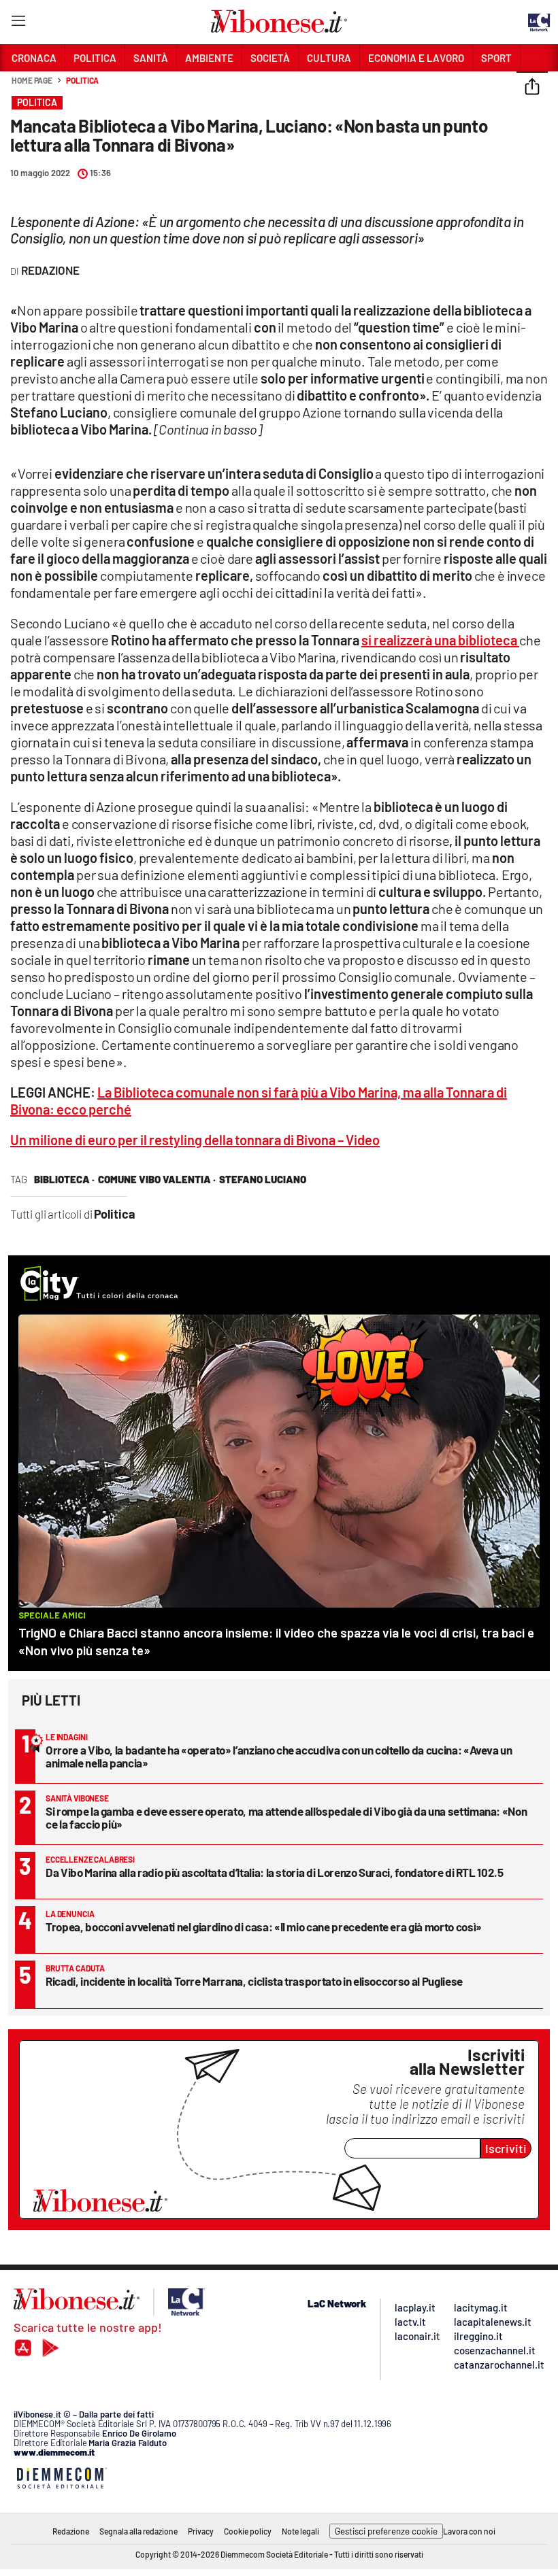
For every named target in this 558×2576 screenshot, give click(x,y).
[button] (532, 88)
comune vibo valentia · (157, 1179)
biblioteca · (64, 1179)
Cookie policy (248, 2531)
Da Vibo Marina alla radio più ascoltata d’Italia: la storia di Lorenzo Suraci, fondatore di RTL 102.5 (275, 1872)
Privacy (201, 2531)
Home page (32, 80)
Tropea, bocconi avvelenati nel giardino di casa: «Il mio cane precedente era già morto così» (264, 1927)
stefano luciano (263, 1179)
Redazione (71, 2531)
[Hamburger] (18, 23)
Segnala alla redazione (138, 2531)
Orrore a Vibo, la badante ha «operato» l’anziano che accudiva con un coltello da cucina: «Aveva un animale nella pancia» (279, 1756)
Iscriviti (506, 2148)
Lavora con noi (469, 2531)
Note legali (300, 2531)
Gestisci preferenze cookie (386, 2531)
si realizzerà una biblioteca (440, 640)
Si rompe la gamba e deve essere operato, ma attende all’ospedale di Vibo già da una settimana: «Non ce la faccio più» (286, 1817)
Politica (82, 80)
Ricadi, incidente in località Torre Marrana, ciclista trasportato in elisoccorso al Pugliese (254, 1981)
